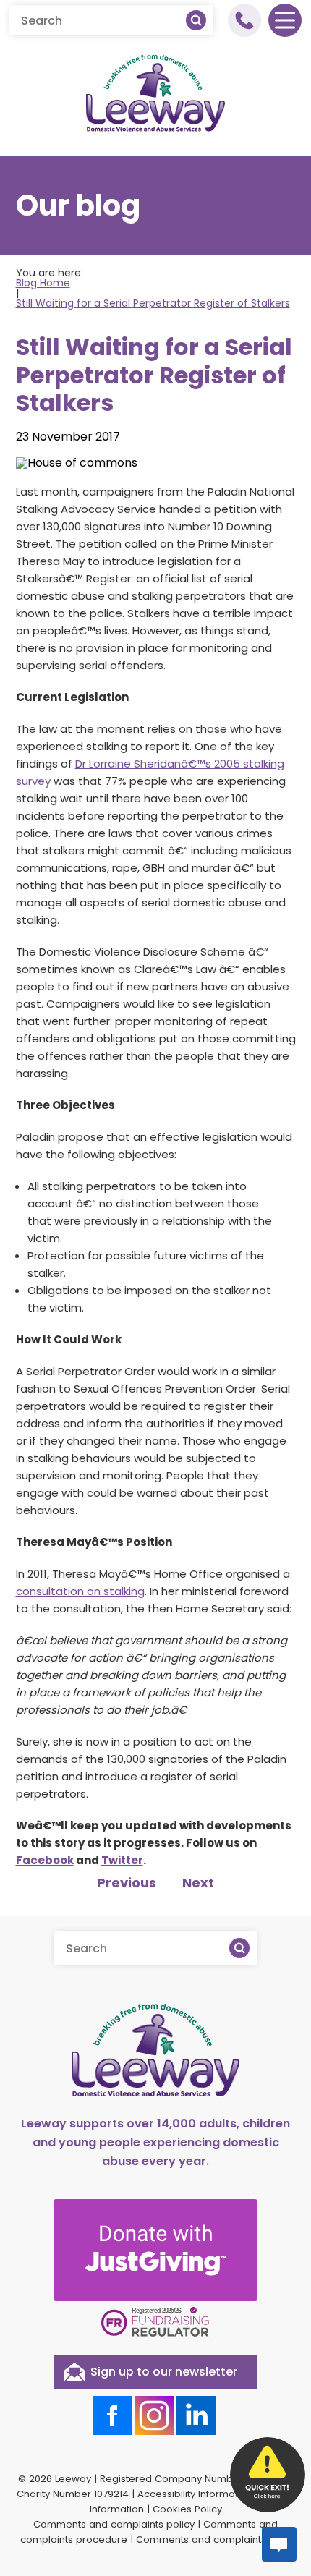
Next (198, 1883)
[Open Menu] (285, 20)
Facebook (45, 1860)
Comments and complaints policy (114, 2524)
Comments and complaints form (214, 2539)
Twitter (122, 1860)
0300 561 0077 (244, 20)
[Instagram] (154, 2415)
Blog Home (43, 283)
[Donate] (155, 2250)
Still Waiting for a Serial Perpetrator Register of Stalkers (153, 303)
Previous (127, 1883)
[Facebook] (112, 2415)
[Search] (196, 20)
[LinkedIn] (196, 2415)
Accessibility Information (195, 2494)
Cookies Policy (187, 2509)
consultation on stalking (80, 1591)
